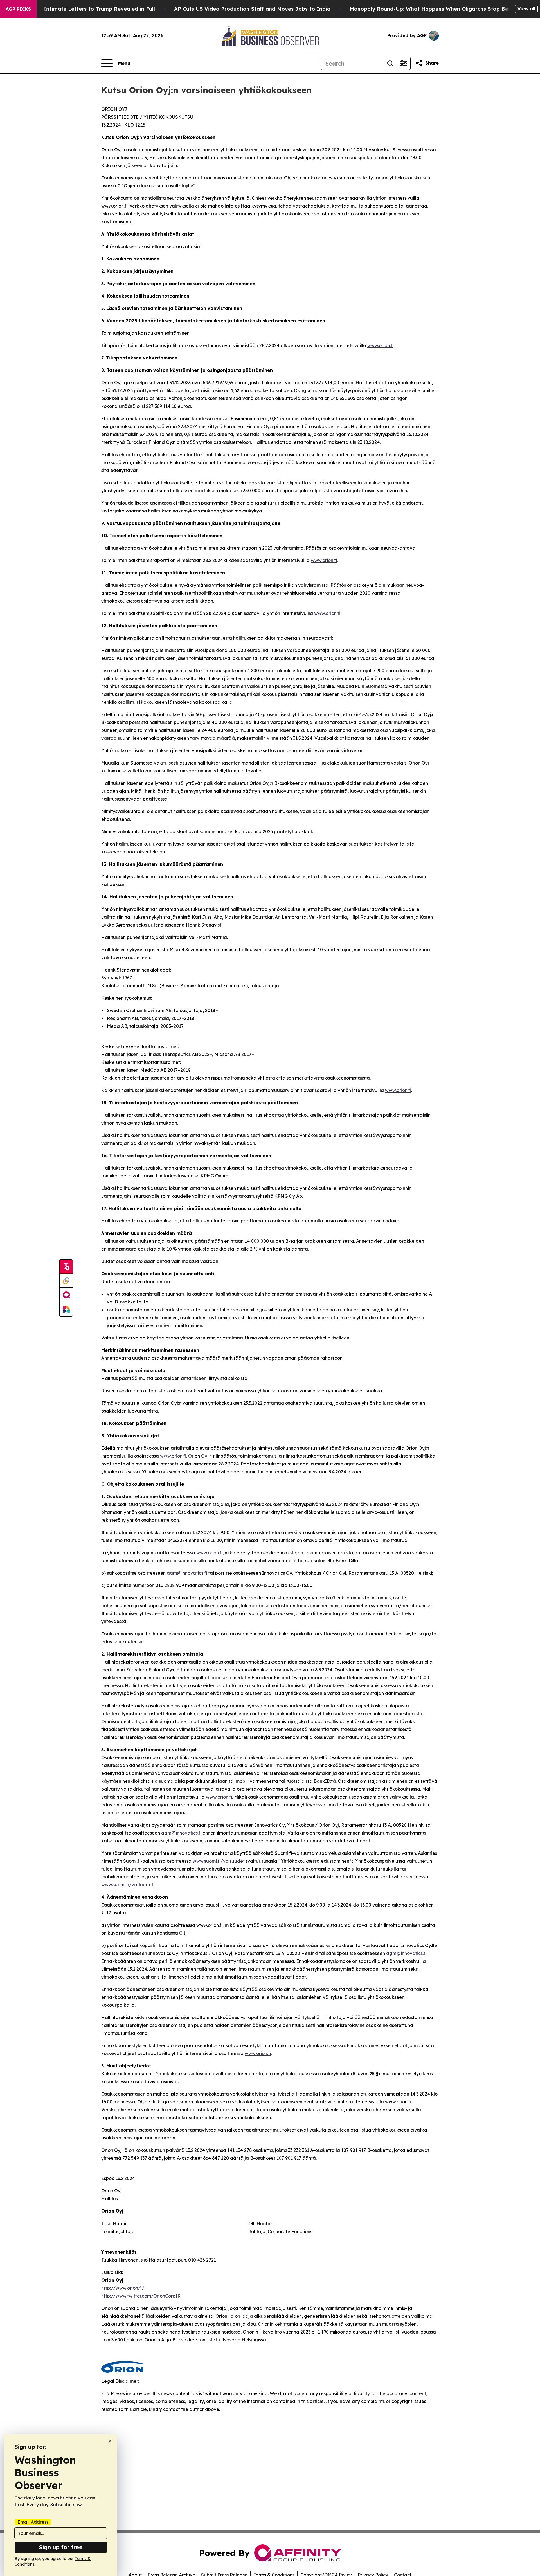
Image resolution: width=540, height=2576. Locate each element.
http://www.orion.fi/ (123, 2288)
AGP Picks (18, 9)
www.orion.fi (380, 345)
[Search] (390, 63)
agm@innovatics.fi (187, 1573)
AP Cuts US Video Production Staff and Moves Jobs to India (252, 9)
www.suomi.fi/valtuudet (219, 1861)
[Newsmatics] (66, 1309)
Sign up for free (61, 2547)
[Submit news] (66, 1267)
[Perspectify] (66, 1281)
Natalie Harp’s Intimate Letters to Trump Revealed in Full (80, 9)
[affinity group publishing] (66, 1295)
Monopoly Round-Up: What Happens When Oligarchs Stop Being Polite (441, 9)
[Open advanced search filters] (404, 63)
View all (526, 9)
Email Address (33, 2522)
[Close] (110, 2441)
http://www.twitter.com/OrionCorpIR (141, 2296)
